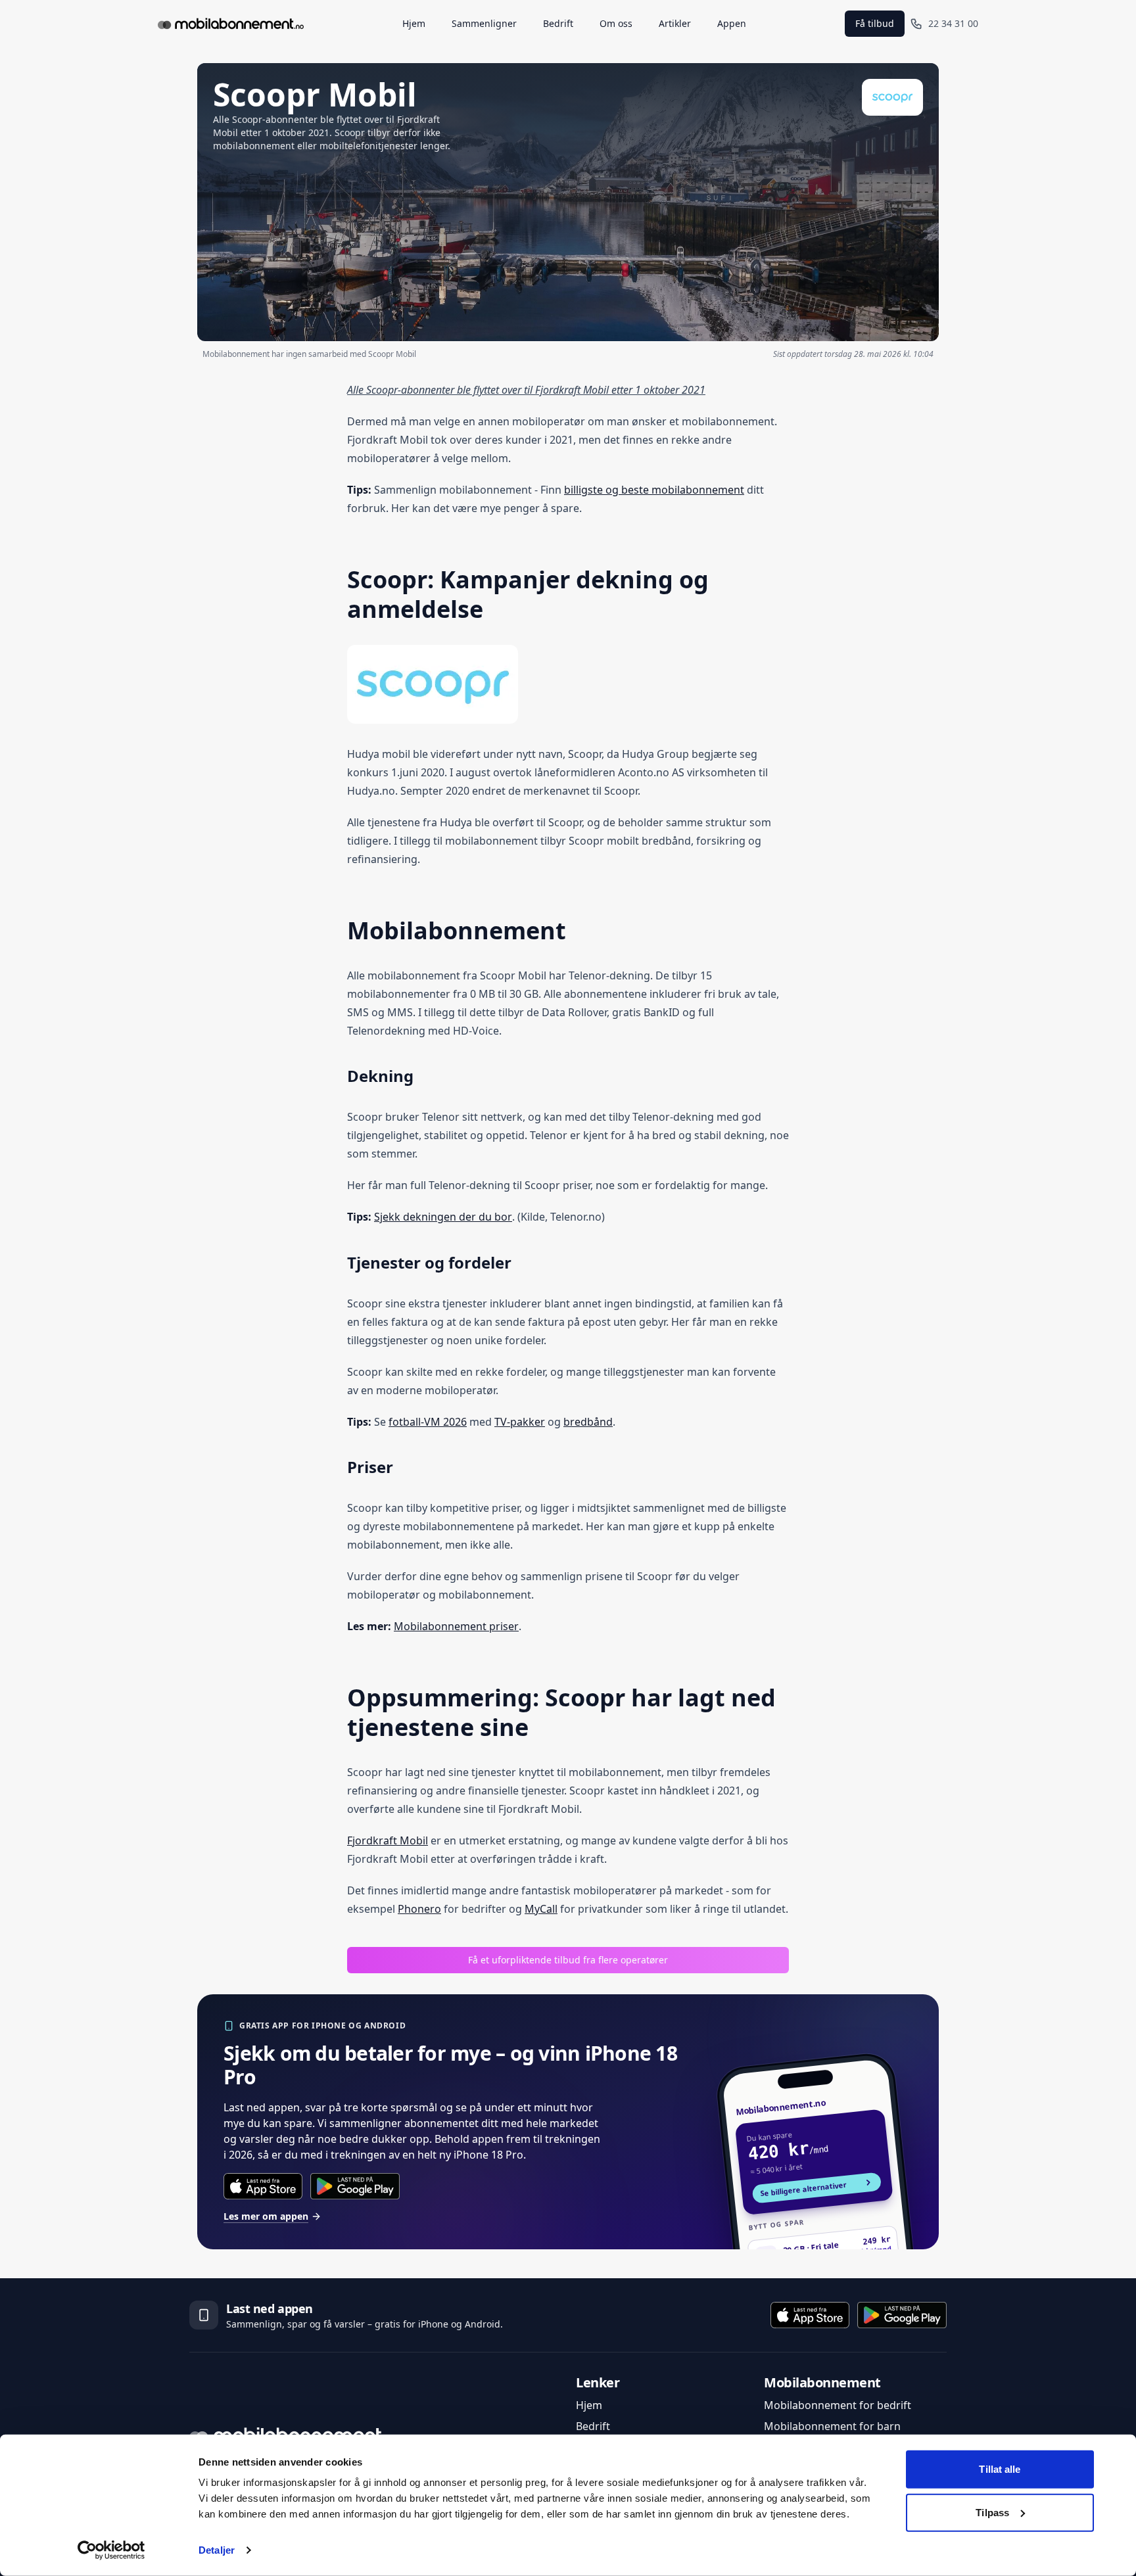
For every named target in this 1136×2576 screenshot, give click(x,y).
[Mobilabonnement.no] (231, 24)
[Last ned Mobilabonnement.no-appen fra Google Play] (355, 2186)
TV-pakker (520, 1422)
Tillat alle (1000, 2469)
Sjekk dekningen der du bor (443, 1217)
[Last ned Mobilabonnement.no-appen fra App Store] (263, 2186)
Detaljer (217, 2550)
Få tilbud (875, 23)
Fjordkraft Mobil (388, 1840)
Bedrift (593, 2426)
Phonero (419, 1909)
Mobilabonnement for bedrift (838, 2405)
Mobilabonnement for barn (832, 2426)
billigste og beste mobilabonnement (654, 490)
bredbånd (588, 1422)
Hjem (589, 2405)
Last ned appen (270, 2308)
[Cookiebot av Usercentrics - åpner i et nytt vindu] (111, 2550)
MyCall (541, 1909)
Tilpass (992, 2512)
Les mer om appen (266, 2216)
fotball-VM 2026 (428, 1422)
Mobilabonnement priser (456, 1626)
